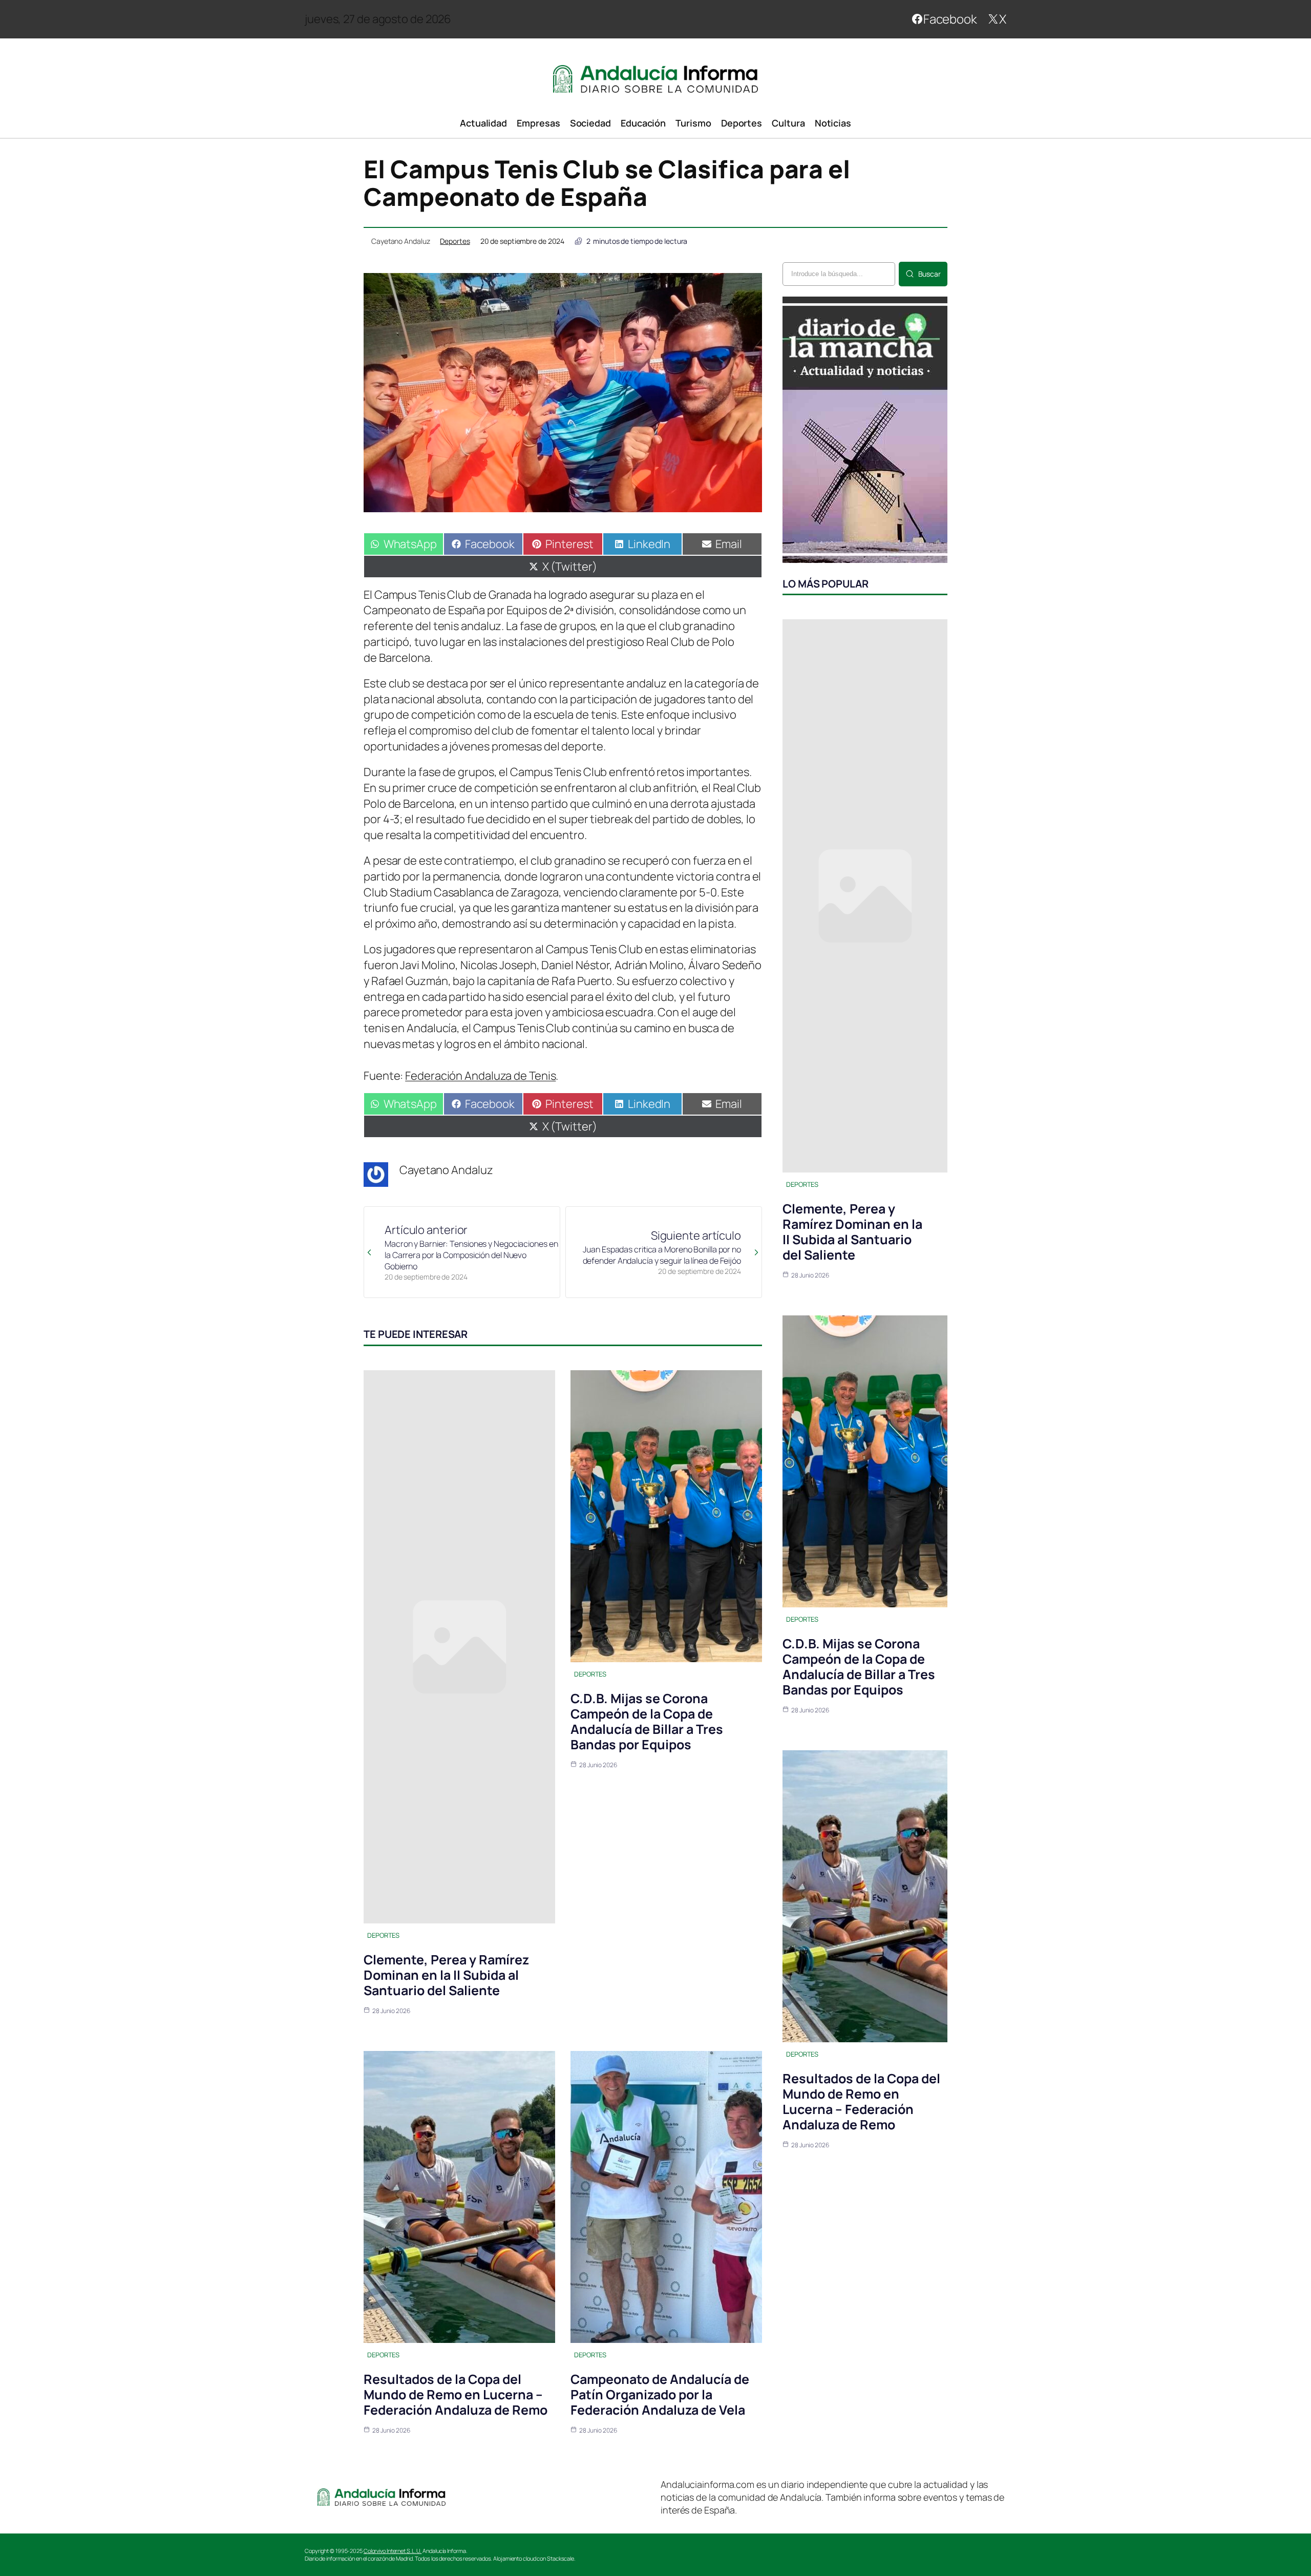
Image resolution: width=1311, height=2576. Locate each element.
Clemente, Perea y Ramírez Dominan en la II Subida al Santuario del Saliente (446, 1975)
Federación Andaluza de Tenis (480, 1076)
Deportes (455, 241)
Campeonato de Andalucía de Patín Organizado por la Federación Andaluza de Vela (660, 2394)
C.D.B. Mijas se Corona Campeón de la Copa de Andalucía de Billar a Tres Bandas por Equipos (647, 1721)
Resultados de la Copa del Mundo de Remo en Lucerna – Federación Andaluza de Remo (456, 2394)
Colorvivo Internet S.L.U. (393, 2551)
